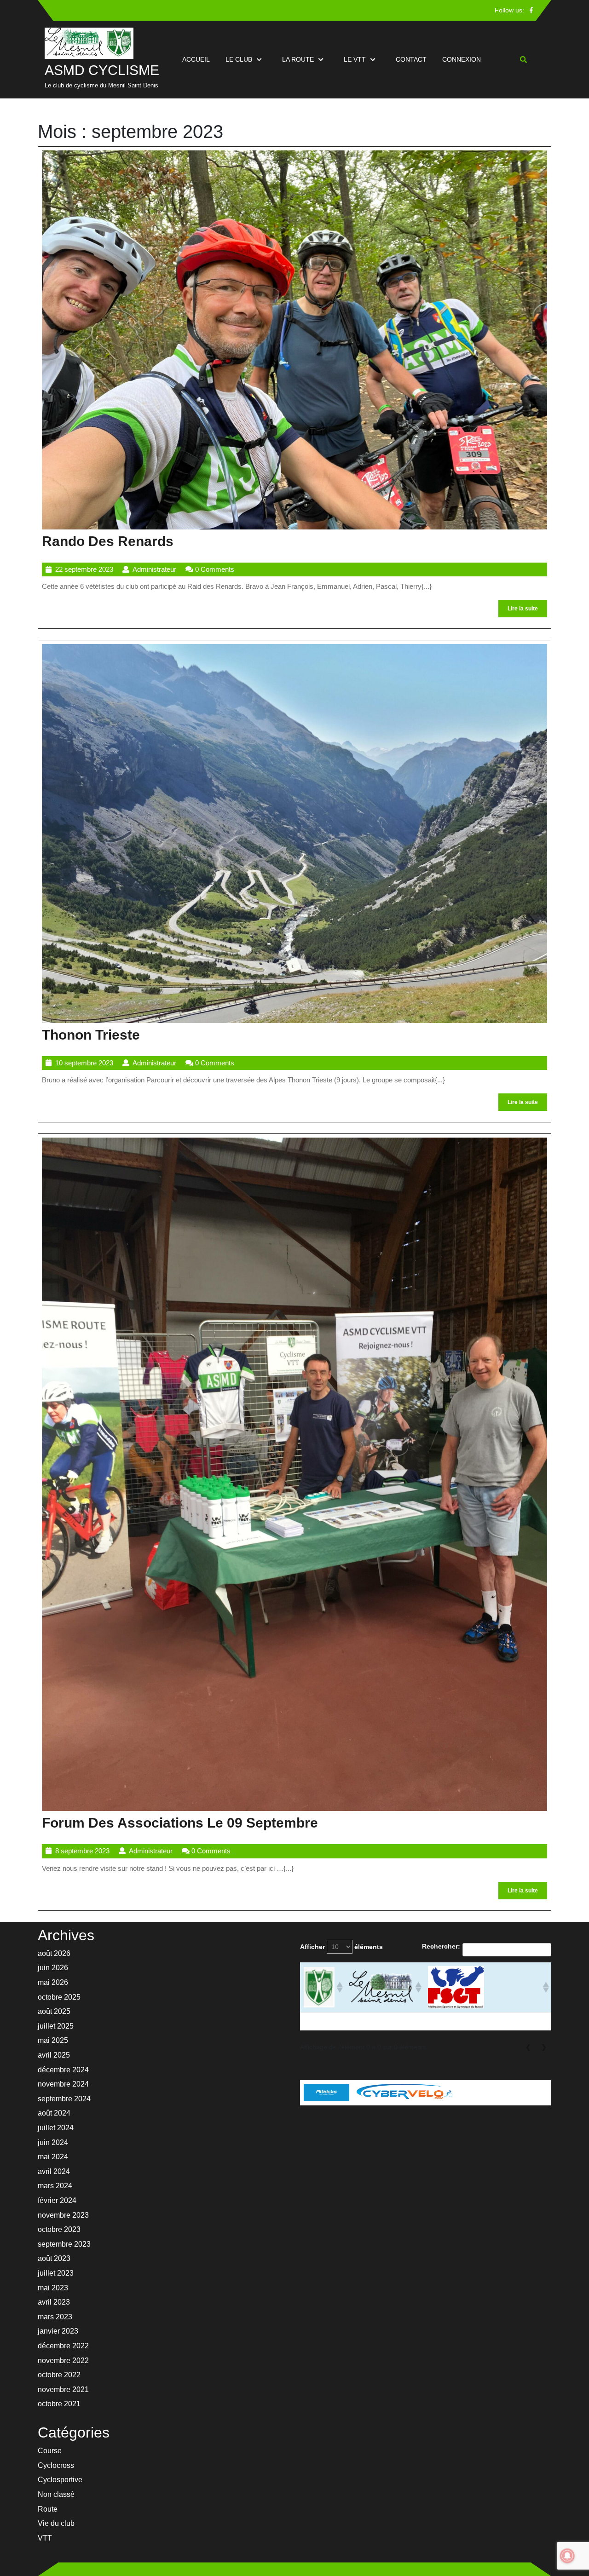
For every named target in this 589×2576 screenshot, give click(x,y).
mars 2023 (55, 2317)
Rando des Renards (108, 541)
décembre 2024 (63, 2070)
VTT (45, 2538)
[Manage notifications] (567, 2556)
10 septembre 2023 (84, 1063)
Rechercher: (441, 1946)
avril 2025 (54, 2055)
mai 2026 (53, 1982)
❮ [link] (528, 2047)
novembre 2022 (63, 2360)
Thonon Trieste (91, 1035)
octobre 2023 (59, 2229)
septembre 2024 (64, 2099)
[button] (339, 1987)
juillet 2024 (56, 2128)
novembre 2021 (63, 2389)
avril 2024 (54, 2171)
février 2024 (57, 2200)
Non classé (56, 2494)
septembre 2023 (64, 2244)
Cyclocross (56, 2465)
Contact (411, 59)
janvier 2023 (58, 2331)
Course (50, 2451)
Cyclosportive (60, 2480)
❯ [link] (544, 2047)
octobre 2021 (59, 2404)
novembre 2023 (63, 2215)
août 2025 (54, 2011)
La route (298, 59)
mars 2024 (55, 2186)
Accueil (196, 59)
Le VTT (355, 59)
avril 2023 (54, 2302)
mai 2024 (53, 2157)
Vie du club (56, 2523)
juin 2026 (53, 1968)
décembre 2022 (63, 2346)
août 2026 (54, 1953)
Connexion (462, 59)
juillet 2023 (56, 2273)
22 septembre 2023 (84, 569)
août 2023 (54, 2258)
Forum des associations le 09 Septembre (180, 1823)
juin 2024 (53, 2142)
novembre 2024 (63, 2084)
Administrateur (154, 569)
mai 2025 (53, 2040)
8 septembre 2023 (82, 1851)
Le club (239, 59)
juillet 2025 (56, 2026)
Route (48, 2509)
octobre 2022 (59, 2375)
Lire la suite (527, 611)
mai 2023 (53, 2288)
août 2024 (54, 2113)
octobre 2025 (59, 1997)
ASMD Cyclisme (102, 70)
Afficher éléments (341, 1947)
